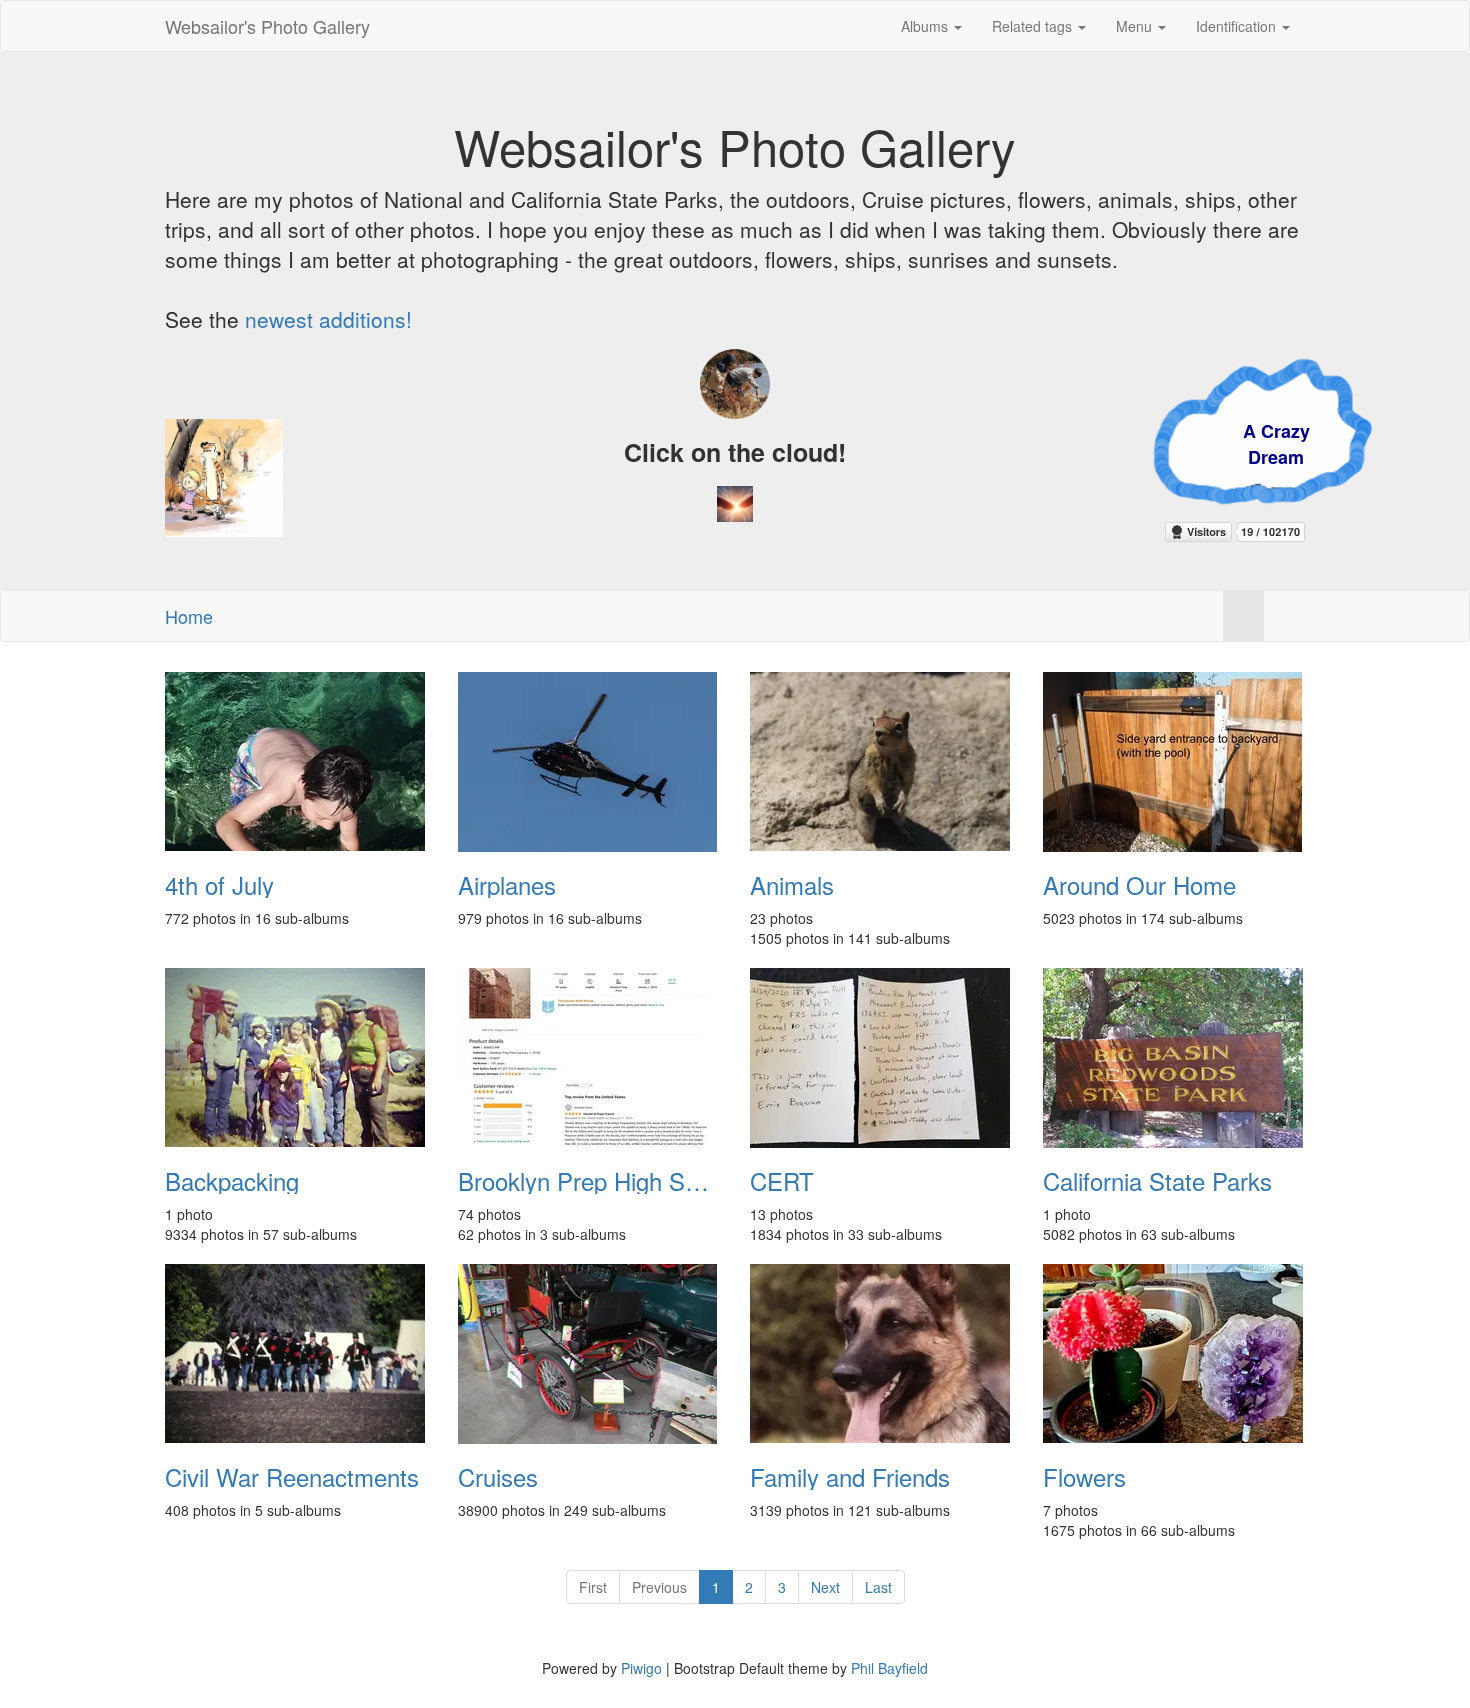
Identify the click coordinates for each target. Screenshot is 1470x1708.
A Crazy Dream (1140, 444)
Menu (1136, 26)
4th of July (219, 885)
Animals (792, 885)
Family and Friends (850, 1477)
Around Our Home (1139, 885)
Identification (1238, 26)
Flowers (1084, 1477)
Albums (926, 26)
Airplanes (507, 885)
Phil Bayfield (889, 1668)
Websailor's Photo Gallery (267, 26)
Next (825, 1587)
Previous (659, 1587)
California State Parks (1157, 1181)
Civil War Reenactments (292, 1477)
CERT (782, 1181)
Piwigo (641, 1668)
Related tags (1034, 26)
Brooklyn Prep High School (589, 1181)
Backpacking (232, 1181)
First (593, 1587)
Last (878, 1587)
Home (189, 616)
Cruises (498, 1477)
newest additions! (328, 319)
